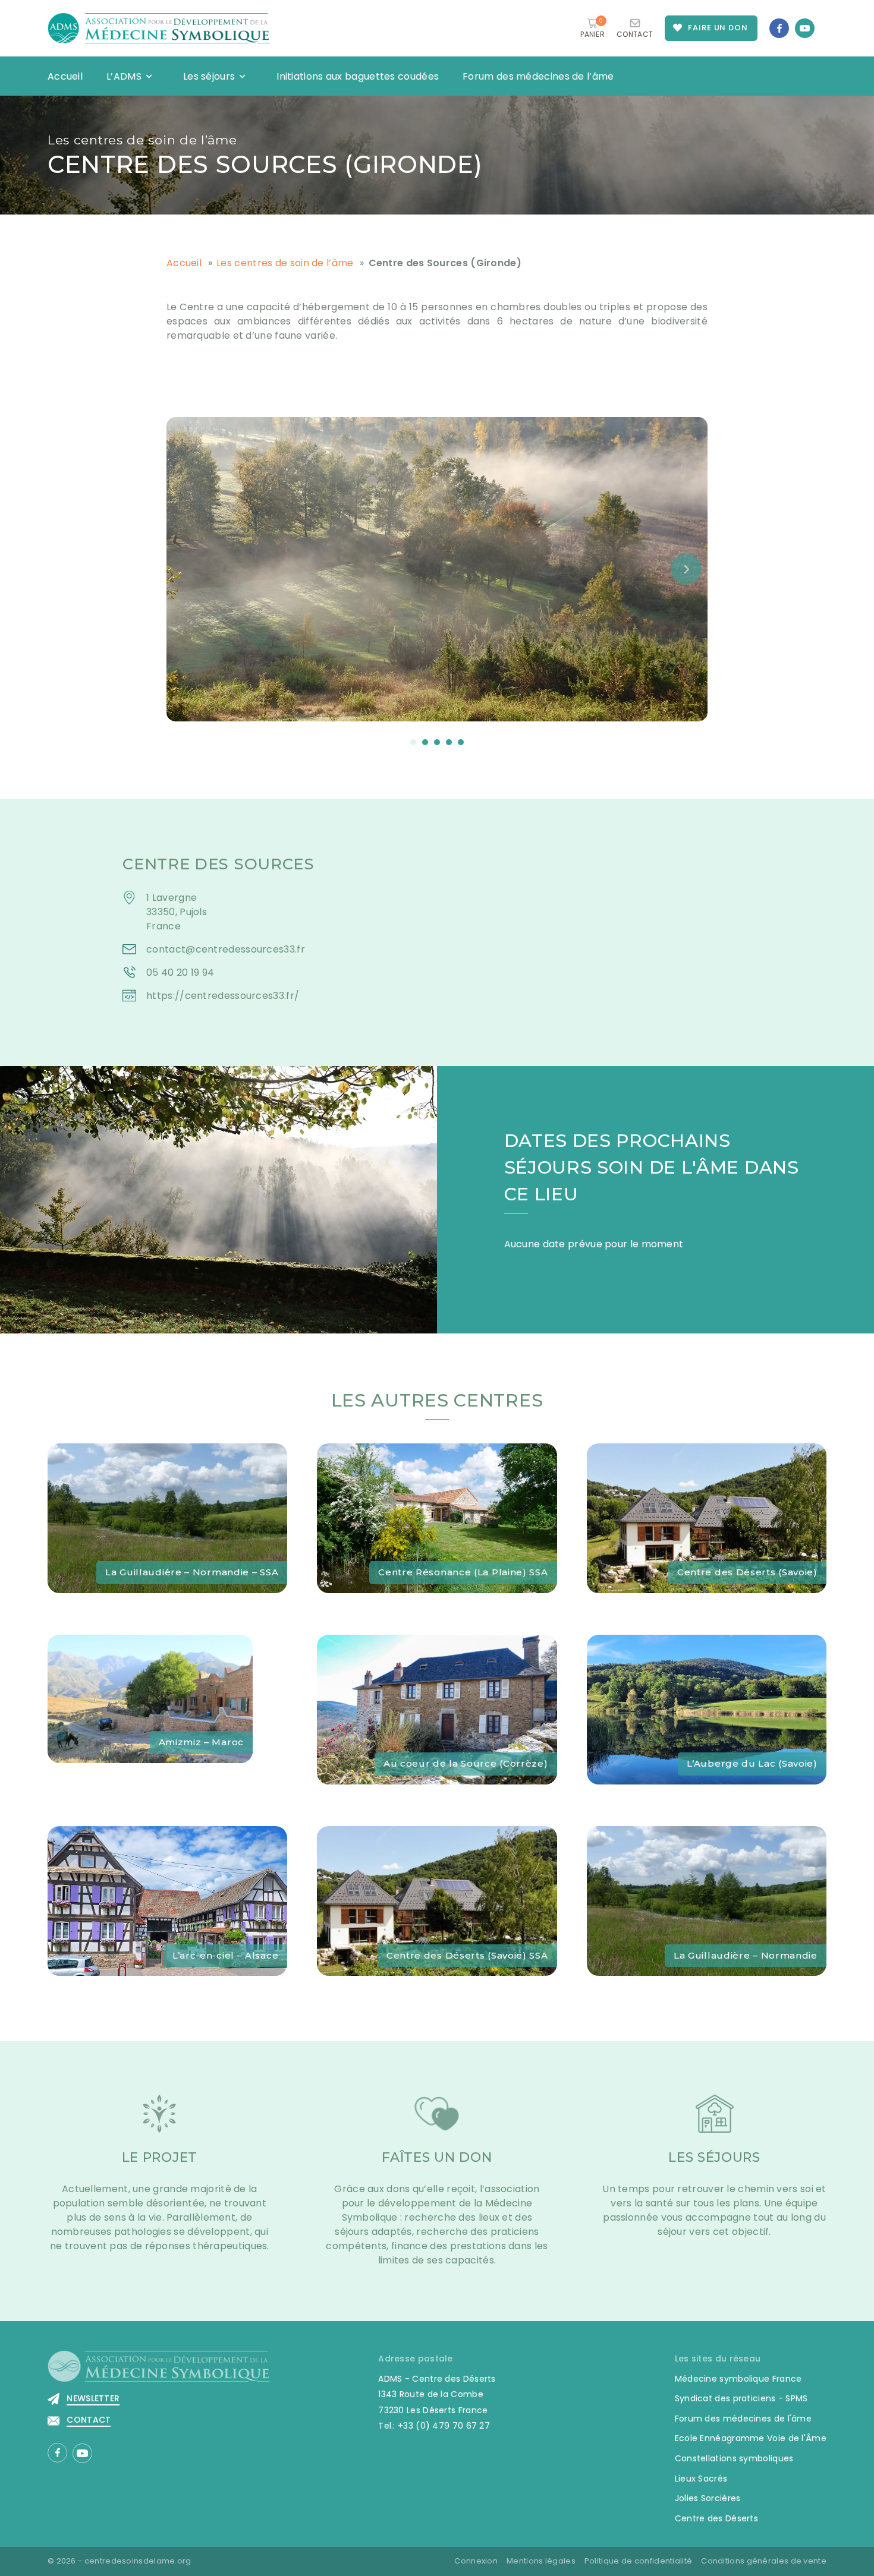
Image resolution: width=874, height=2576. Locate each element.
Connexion (476, 2561)
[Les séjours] (715, 2121)
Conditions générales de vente (764, 2561)
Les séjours (209, 76)
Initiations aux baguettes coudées (358, 76)
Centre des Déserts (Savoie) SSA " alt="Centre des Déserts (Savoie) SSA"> (429, 1840)
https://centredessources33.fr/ (223, 996)
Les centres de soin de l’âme (142, 140)
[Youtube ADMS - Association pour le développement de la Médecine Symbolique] (805, 28)
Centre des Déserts (716, 2518)
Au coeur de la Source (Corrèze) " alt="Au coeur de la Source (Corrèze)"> (433, 1649)
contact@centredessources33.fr (226, 949)
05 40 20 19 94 (180, 972)
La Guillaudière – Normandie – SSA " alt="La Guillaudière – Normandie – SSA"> (150, 1457)
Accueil (65, 76)
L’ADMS (124, 76)
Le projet (160, 2157)
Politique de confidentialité (638, 2561)
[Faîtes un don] (437, 2121)
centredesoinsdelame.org (138, 2561)
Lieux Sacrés (701, 2479)
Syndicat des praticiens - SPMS (741, 2398)
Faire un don (718, 28)
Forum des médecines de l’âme (538, 76)
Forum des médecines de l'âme (743, 2419)
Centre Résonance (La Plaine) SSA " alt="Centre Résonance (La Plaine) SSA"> (433, 1457)
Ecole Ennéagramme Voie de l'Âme (751, 2438)
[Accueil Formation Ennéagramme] (159, 28)
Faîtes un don (437, 2157)
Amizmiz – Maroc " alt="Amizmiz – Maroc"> (150, 1642)
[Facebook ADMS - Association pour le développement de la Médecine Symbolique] (779, 28)
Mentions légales (541, 2561)
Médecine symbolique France (738, 2379)
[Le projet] (159, 2121)
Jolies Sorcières (708, 2498)
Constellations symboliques (734, 2458)
